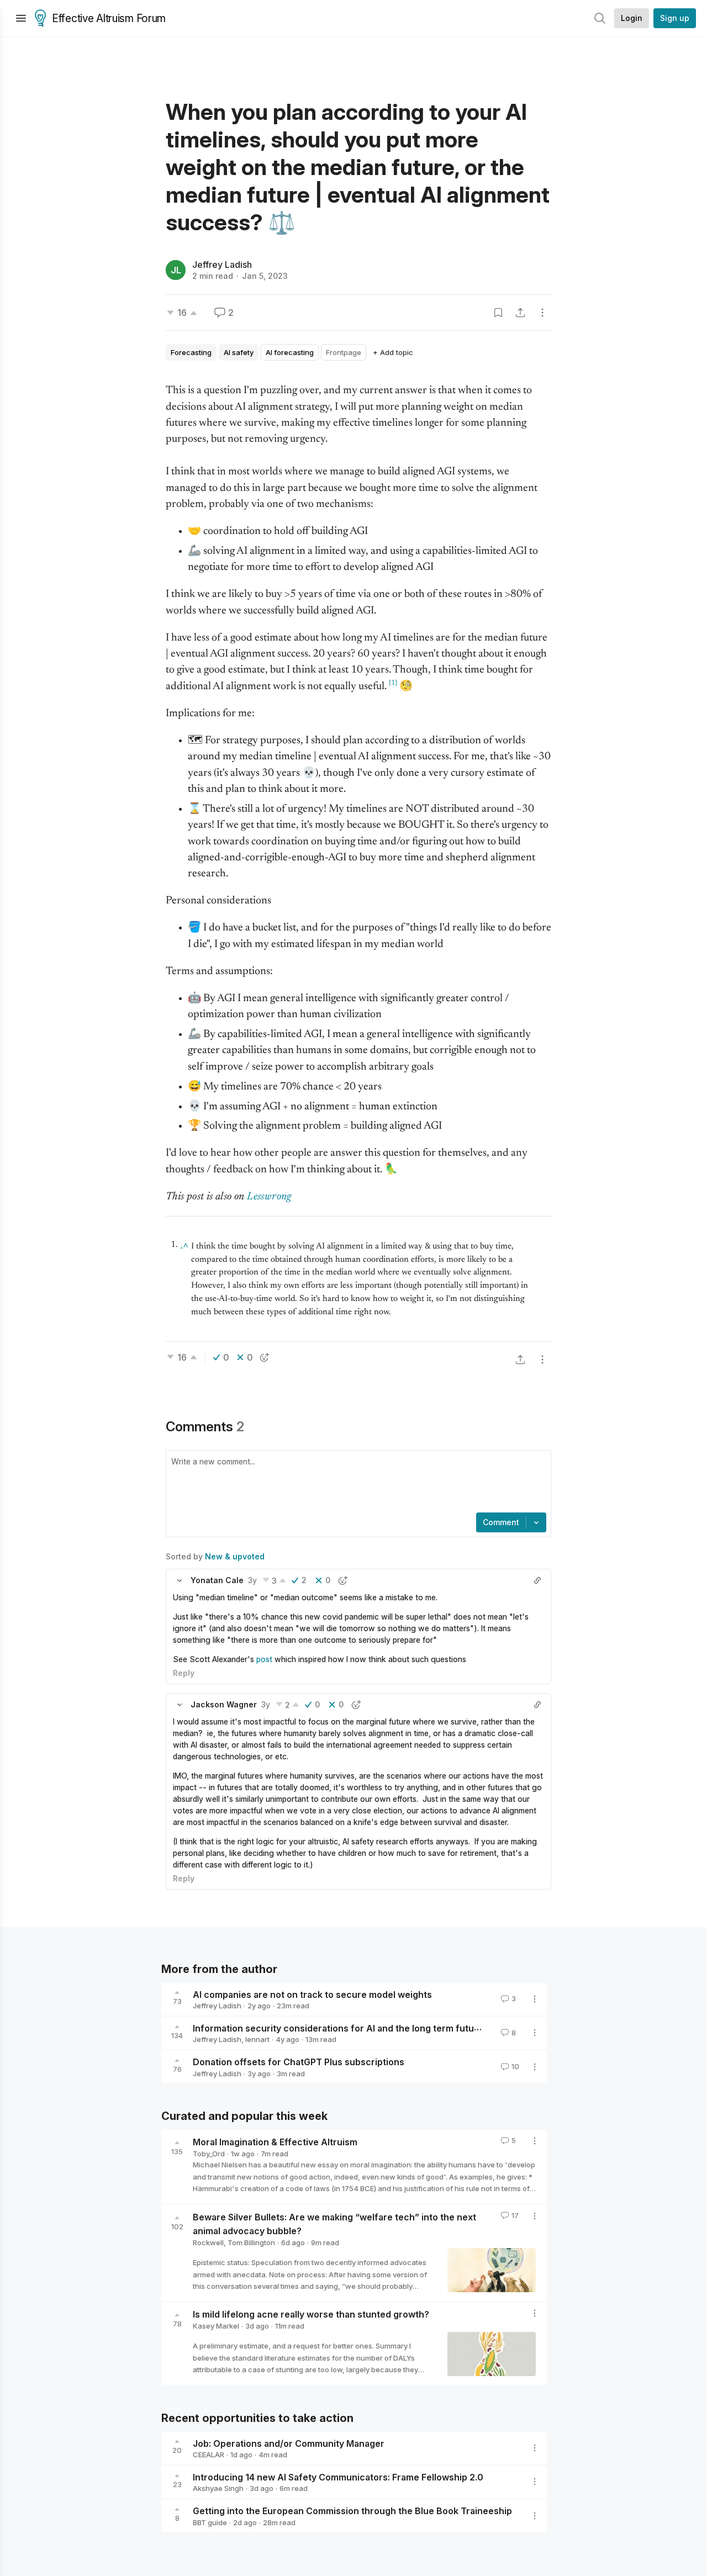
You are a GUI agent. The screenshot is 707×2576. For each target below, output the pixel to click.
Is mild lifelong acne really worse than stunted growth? (311, 2314)
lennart (257, 2039)
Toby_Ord (209, 2154)
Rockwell (208, 2242)
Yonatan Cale (217, 1580)
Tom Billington (251, 2242)
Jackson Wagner (224, 1704)
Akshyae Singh (218, 2488)
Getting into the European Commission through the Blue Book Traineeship (352, 2511)
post (264, 1659)
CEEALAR (209, 2455)
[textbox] (356, 1483)
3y (252, 1580)
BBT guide (210, 2522)
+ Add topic (393, 352)
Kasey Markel (216, 2326)
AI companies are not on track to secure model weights (312, 1994)
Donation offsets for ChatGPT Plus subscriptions (299, 2062)
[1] (393, 683)
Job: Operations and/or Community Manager (289, 2443)
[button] (180, 1580)
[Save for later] (498, 313)
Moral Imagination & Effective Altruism (275, 2142)
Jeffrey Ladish (222, 265)
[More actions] (542, 313)
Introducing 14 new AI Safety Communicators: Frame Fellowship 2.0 (338, 2477)
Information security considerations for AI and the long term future (338, 2028)
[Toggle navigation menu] (21, 18)
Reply (184, 1673)
